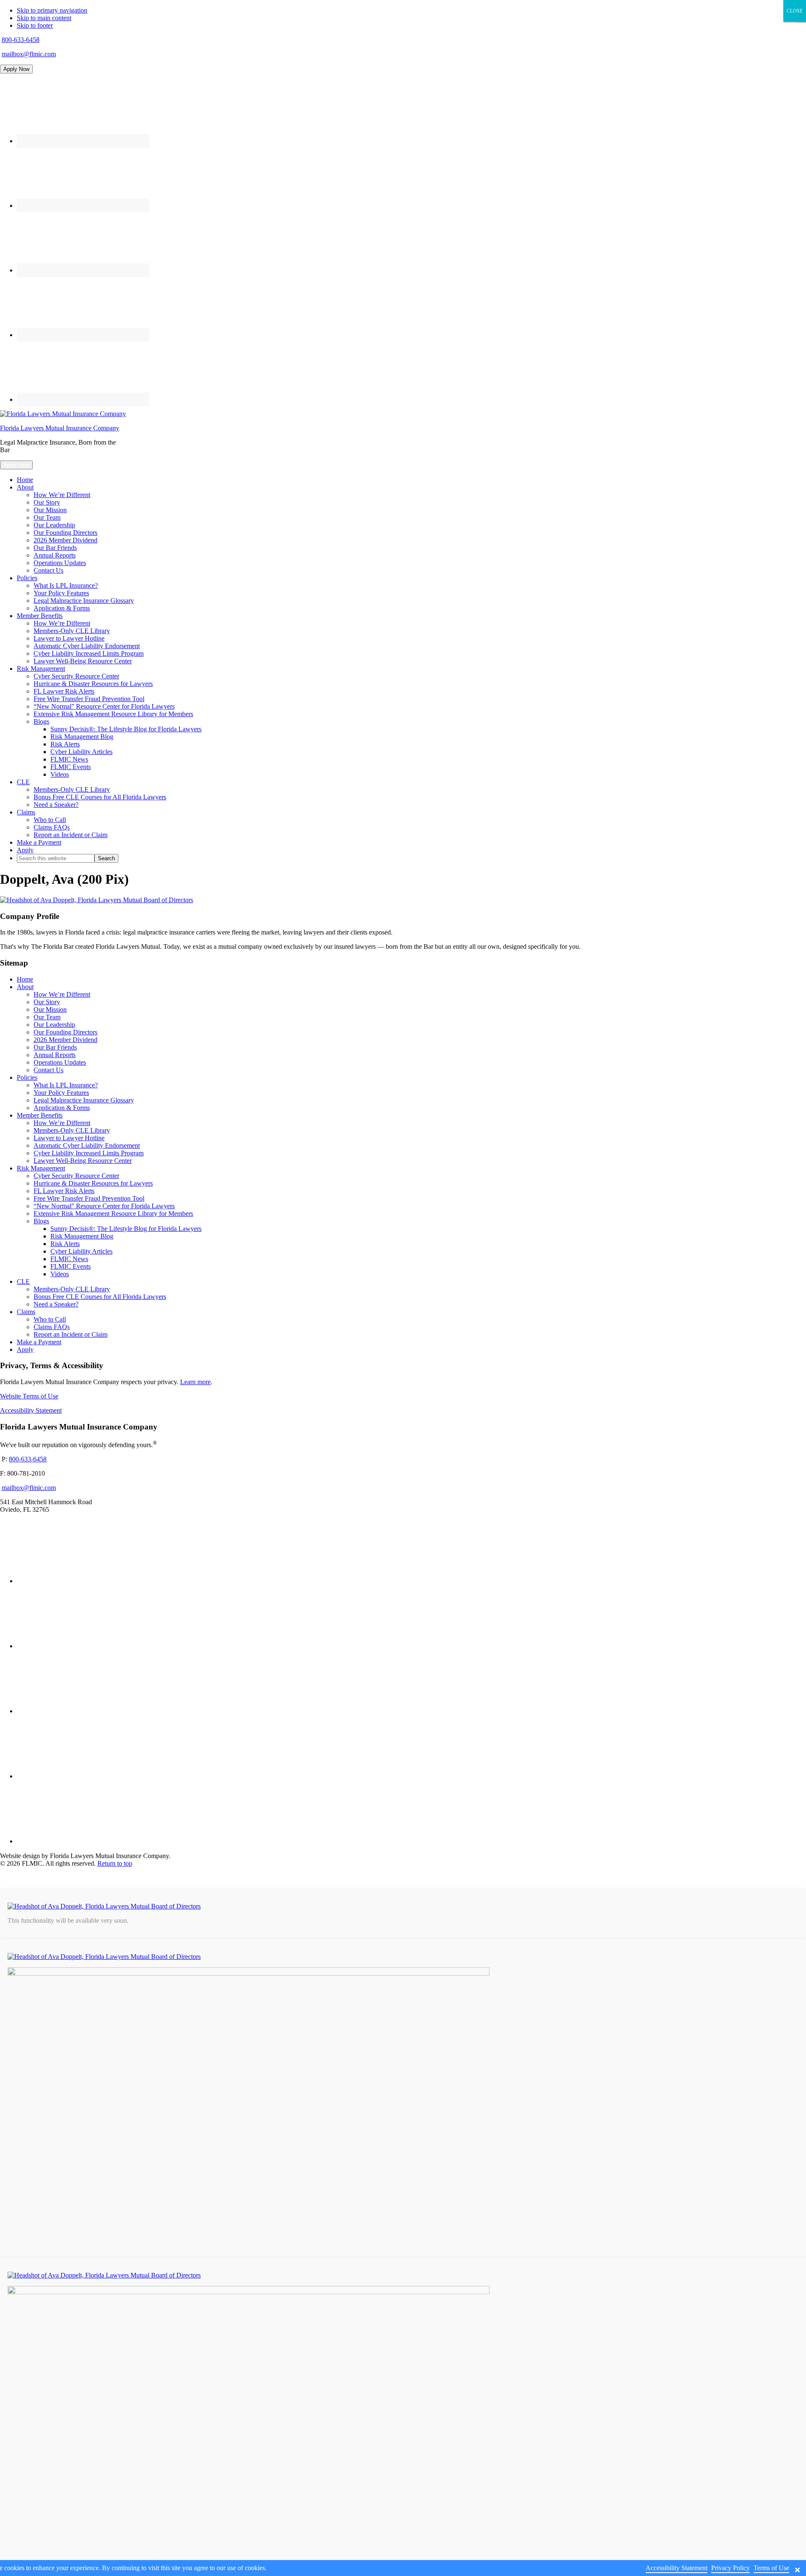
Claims (26, 1312)
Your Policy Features (61, 1093)
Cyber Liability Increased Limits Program (89, 1153)
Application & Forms (62, 1108)
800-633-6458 (21, 40)
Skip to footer (35, 25)
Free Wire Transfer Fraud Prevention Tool (89, 1198)
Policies (27, 1077)
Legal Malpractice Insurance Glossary (84, 1100)
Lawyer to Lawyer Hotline (69, 1138)
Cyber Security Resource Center (76, 1176)
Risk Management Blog (82, 1236)
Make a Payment (39, 1342)
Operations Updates (60, 1062)
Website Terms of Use (29, 1396)
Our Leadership (54, 1025)
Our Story (47, 1002)
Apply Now (16, 69)
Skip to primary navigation (52, 10)
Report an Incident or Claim (71, 1334)
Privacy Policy (730, 2568)
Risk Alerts (65, 1244)
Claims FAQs (52, 1327)
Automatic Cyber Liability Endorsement (87, 1145)
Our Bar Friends (55, 1047)
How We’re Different (62, 994)
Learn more (195, 1382)
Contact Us (48, 1070)
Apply (25, 1350)
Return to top (115, 1863)
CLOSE (795, 11)
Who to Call (50, 1319)
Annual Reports (55, 1055)
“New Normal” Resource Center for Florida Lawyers (104, 1206)
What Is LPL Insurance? (66, 1085)
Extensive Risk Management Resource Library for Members (113, 1213)
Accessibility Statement (31, 1410)
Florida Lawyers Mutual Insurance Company (60, 428)
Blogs (41, 1221)
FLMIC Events (71, 1266)
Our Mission (50, 1009)
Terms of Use (771, 2568)
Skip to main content (44, 18)
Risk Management (41, 1168)
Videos (60, 1274)
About (25, 987)
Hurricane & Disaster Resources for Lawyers (93, 1183)
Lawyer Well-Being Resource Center (83, 1161)
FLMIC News (69, 1259)
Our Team (47, 1017)
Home (25, 979)
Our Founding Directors (65, 1032)
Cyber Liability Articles (81, 1251)
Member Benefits (40, 1115)
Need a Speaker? (56, 1304)
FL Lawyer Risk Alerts (64, 1191)
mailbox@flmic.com (29, 54)
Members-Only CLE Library (72, 1130)
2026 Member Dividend (65, 1040)
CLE (23, 1281)
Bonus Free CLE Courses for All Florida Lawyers (100, 1297)
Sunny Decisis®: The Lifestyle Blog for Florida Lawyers (126, 1229)
